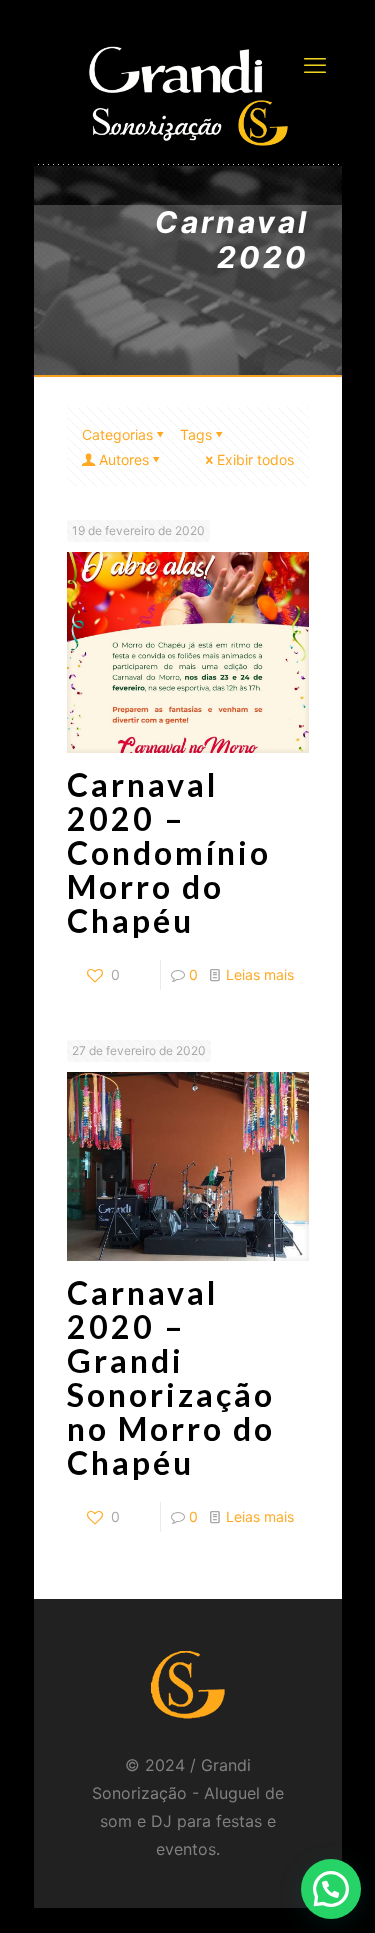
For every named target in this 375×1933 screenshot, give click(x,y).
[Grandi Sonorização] (188, 95)
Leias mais (260, 974)
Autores (124, 459)
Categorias (117, 434)
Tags (196, 434)
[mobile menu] (315, 65)
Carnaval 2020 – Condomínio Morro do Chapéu (169, 852)
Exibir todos (255, 459)
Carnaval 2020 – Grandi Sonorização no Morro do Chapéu (171, 1377)
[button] (331, 1889)
